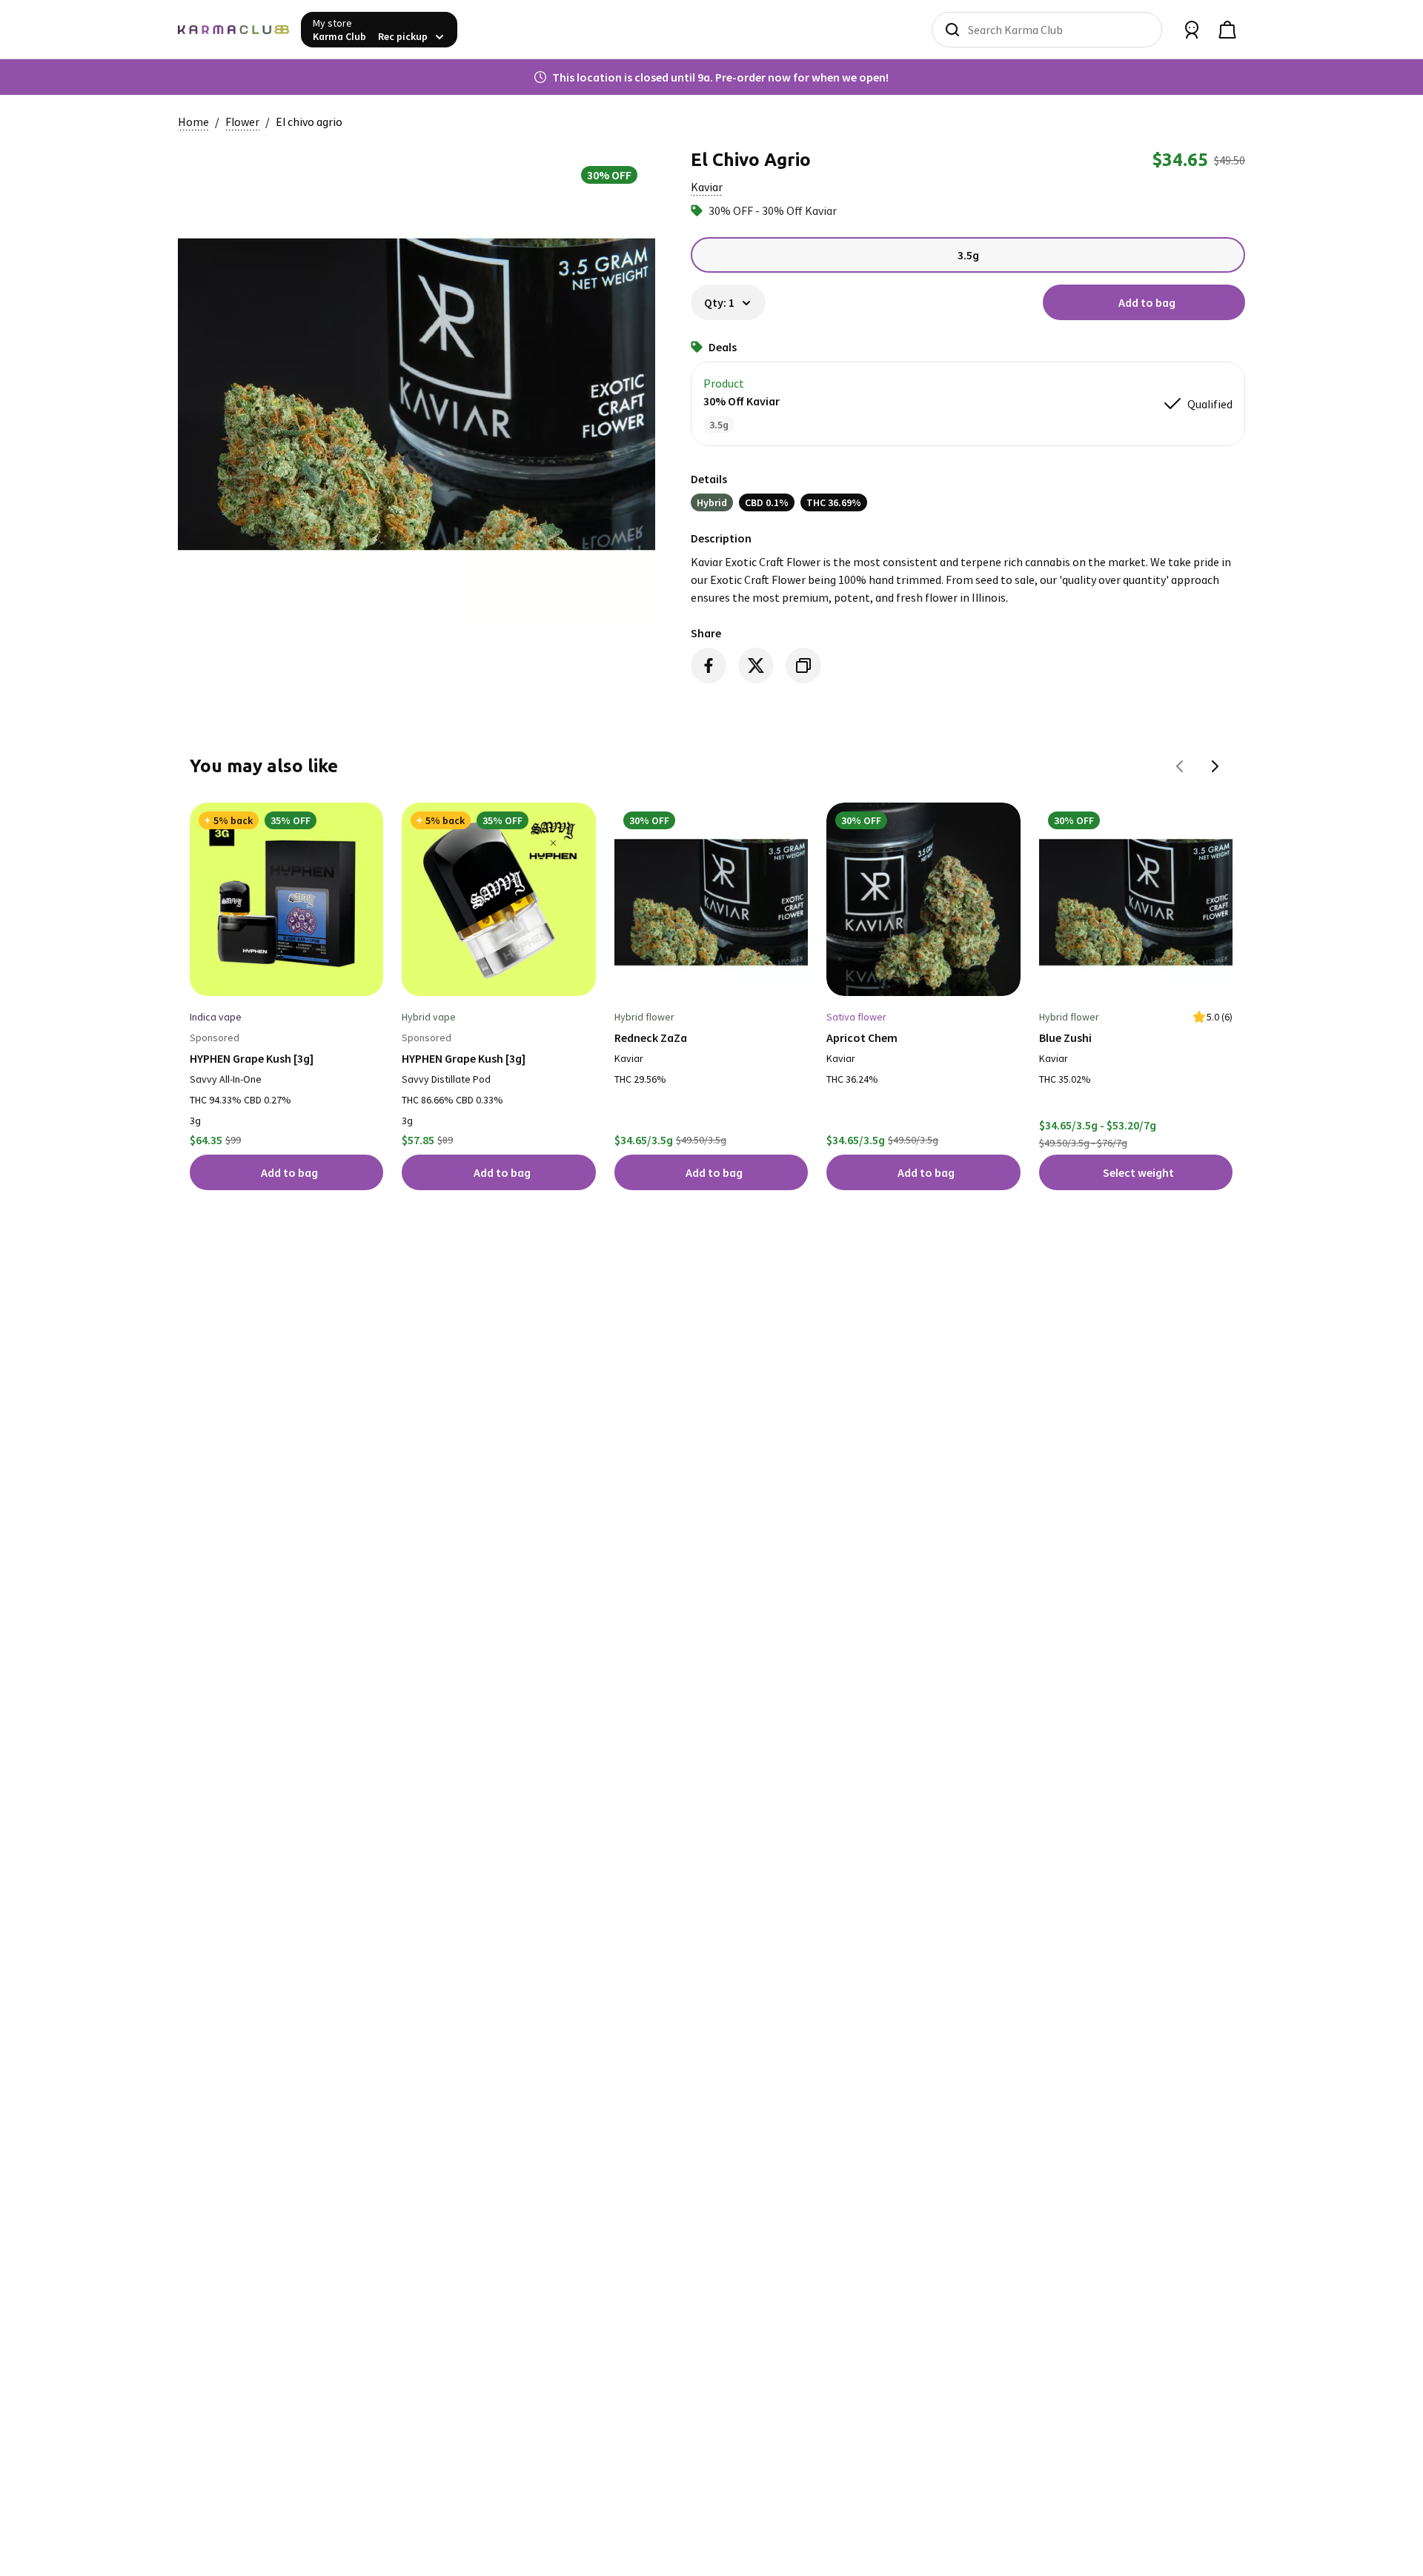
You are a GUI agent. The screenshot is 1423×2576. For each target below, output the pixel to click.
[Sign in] (1192, 30)
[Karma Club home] (233, 30)
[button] (707, 187)
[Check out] (1227, 30)
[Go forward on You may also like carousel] (1215, 766)
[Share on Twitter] (756, 665)
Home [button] (193, 122)
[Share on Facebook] (709, 665)
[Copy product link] (803, 665)
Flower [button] (242, 122)
